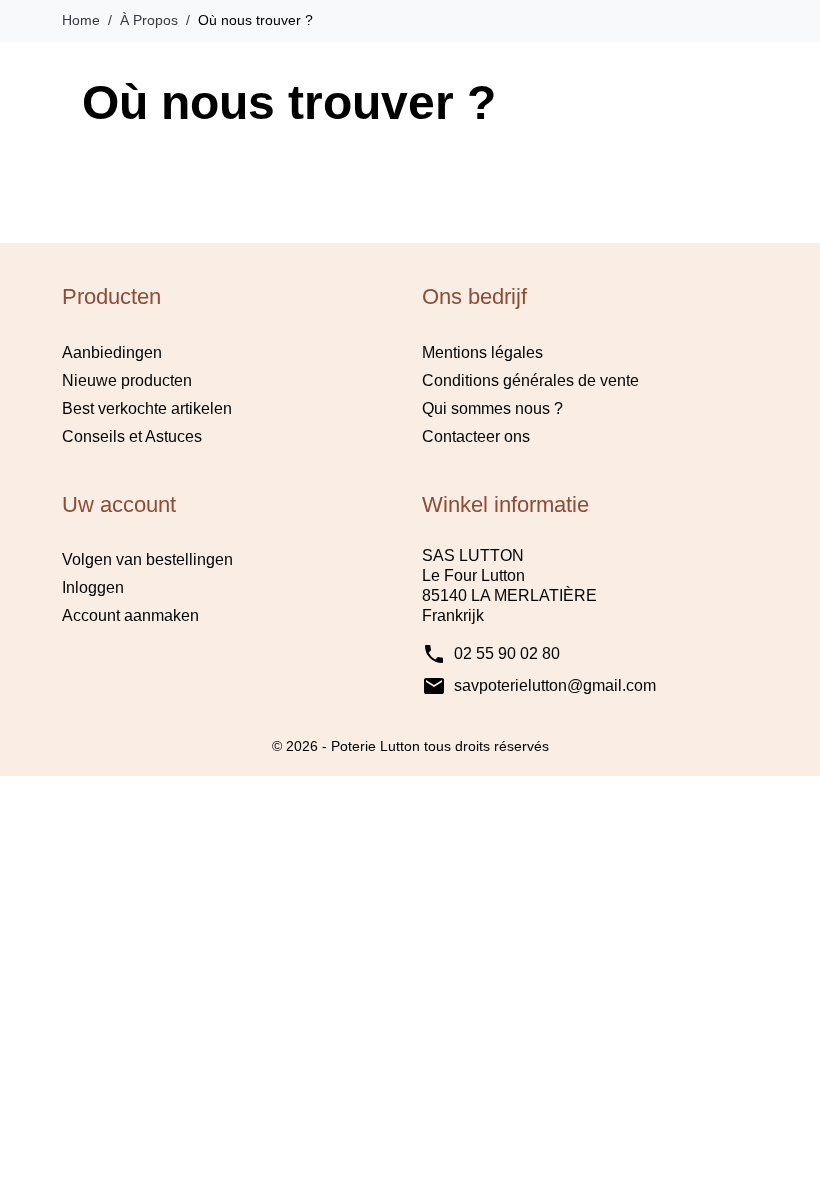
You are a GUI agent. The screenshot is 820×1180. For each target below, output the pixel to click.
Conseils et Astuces (132, 436)
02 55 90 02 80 (507, 653)
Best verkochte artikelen (147, 408)
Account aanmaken (130, 615)
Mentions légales (482, 352)
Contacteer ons (476, 436)
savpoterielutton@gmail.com (555, 685)
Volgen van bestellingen (147, 559)
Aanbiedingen (112, 352)
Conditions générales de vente (530, 380)
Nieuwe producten (127, 380)
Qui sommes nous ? (492, 408)
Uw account (119, 504)
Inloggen (93, 587)
